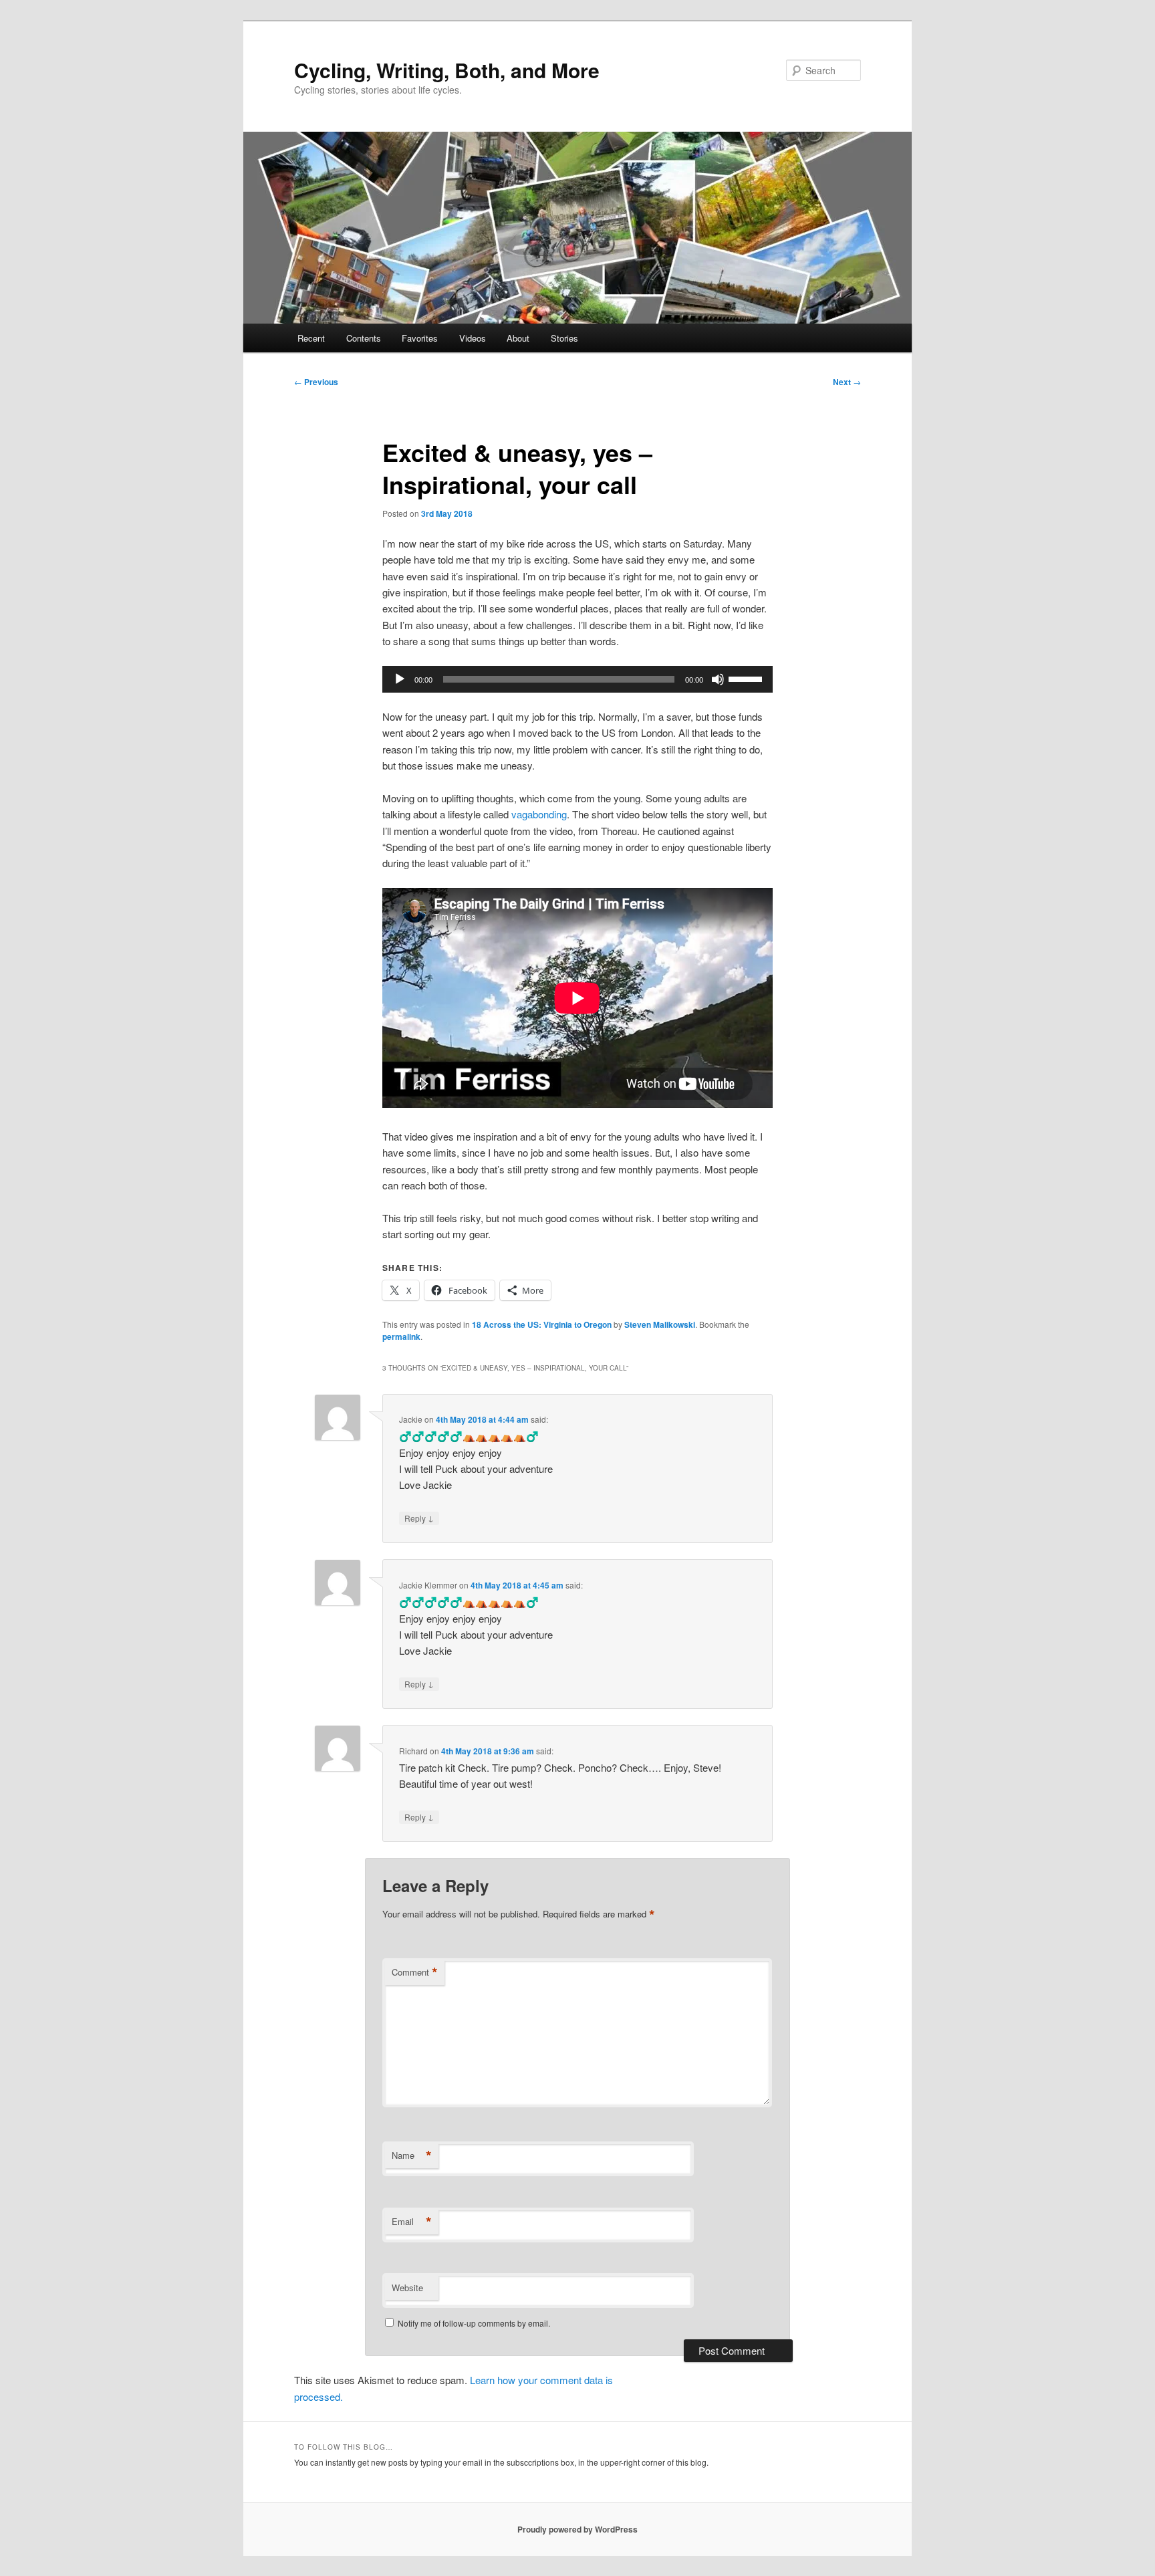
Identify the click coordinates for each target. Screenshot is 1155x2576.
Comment (415, 1972)
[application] (577, 679)
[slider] (747, 678)
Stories (564, 338)
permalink (401, 1336)
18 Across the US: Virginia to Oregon (542, 1324)
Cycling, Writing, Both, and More (447, 70)
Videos (473, 338)
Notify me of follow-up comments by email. (474, 2323)
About (518, 338)
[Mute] (718, 679)
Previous (316, 382)
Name (412, 2155)
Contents (364, 338)
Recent (311, 338)
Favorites (420, 338)
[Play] (400, 679)
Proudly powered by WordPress (577, 2529)
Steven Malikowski (660, 1324)
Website (407, 2288)
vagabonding (539, 814)
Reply (419, 1518)
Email (412, 2222)
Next (847, 382)
